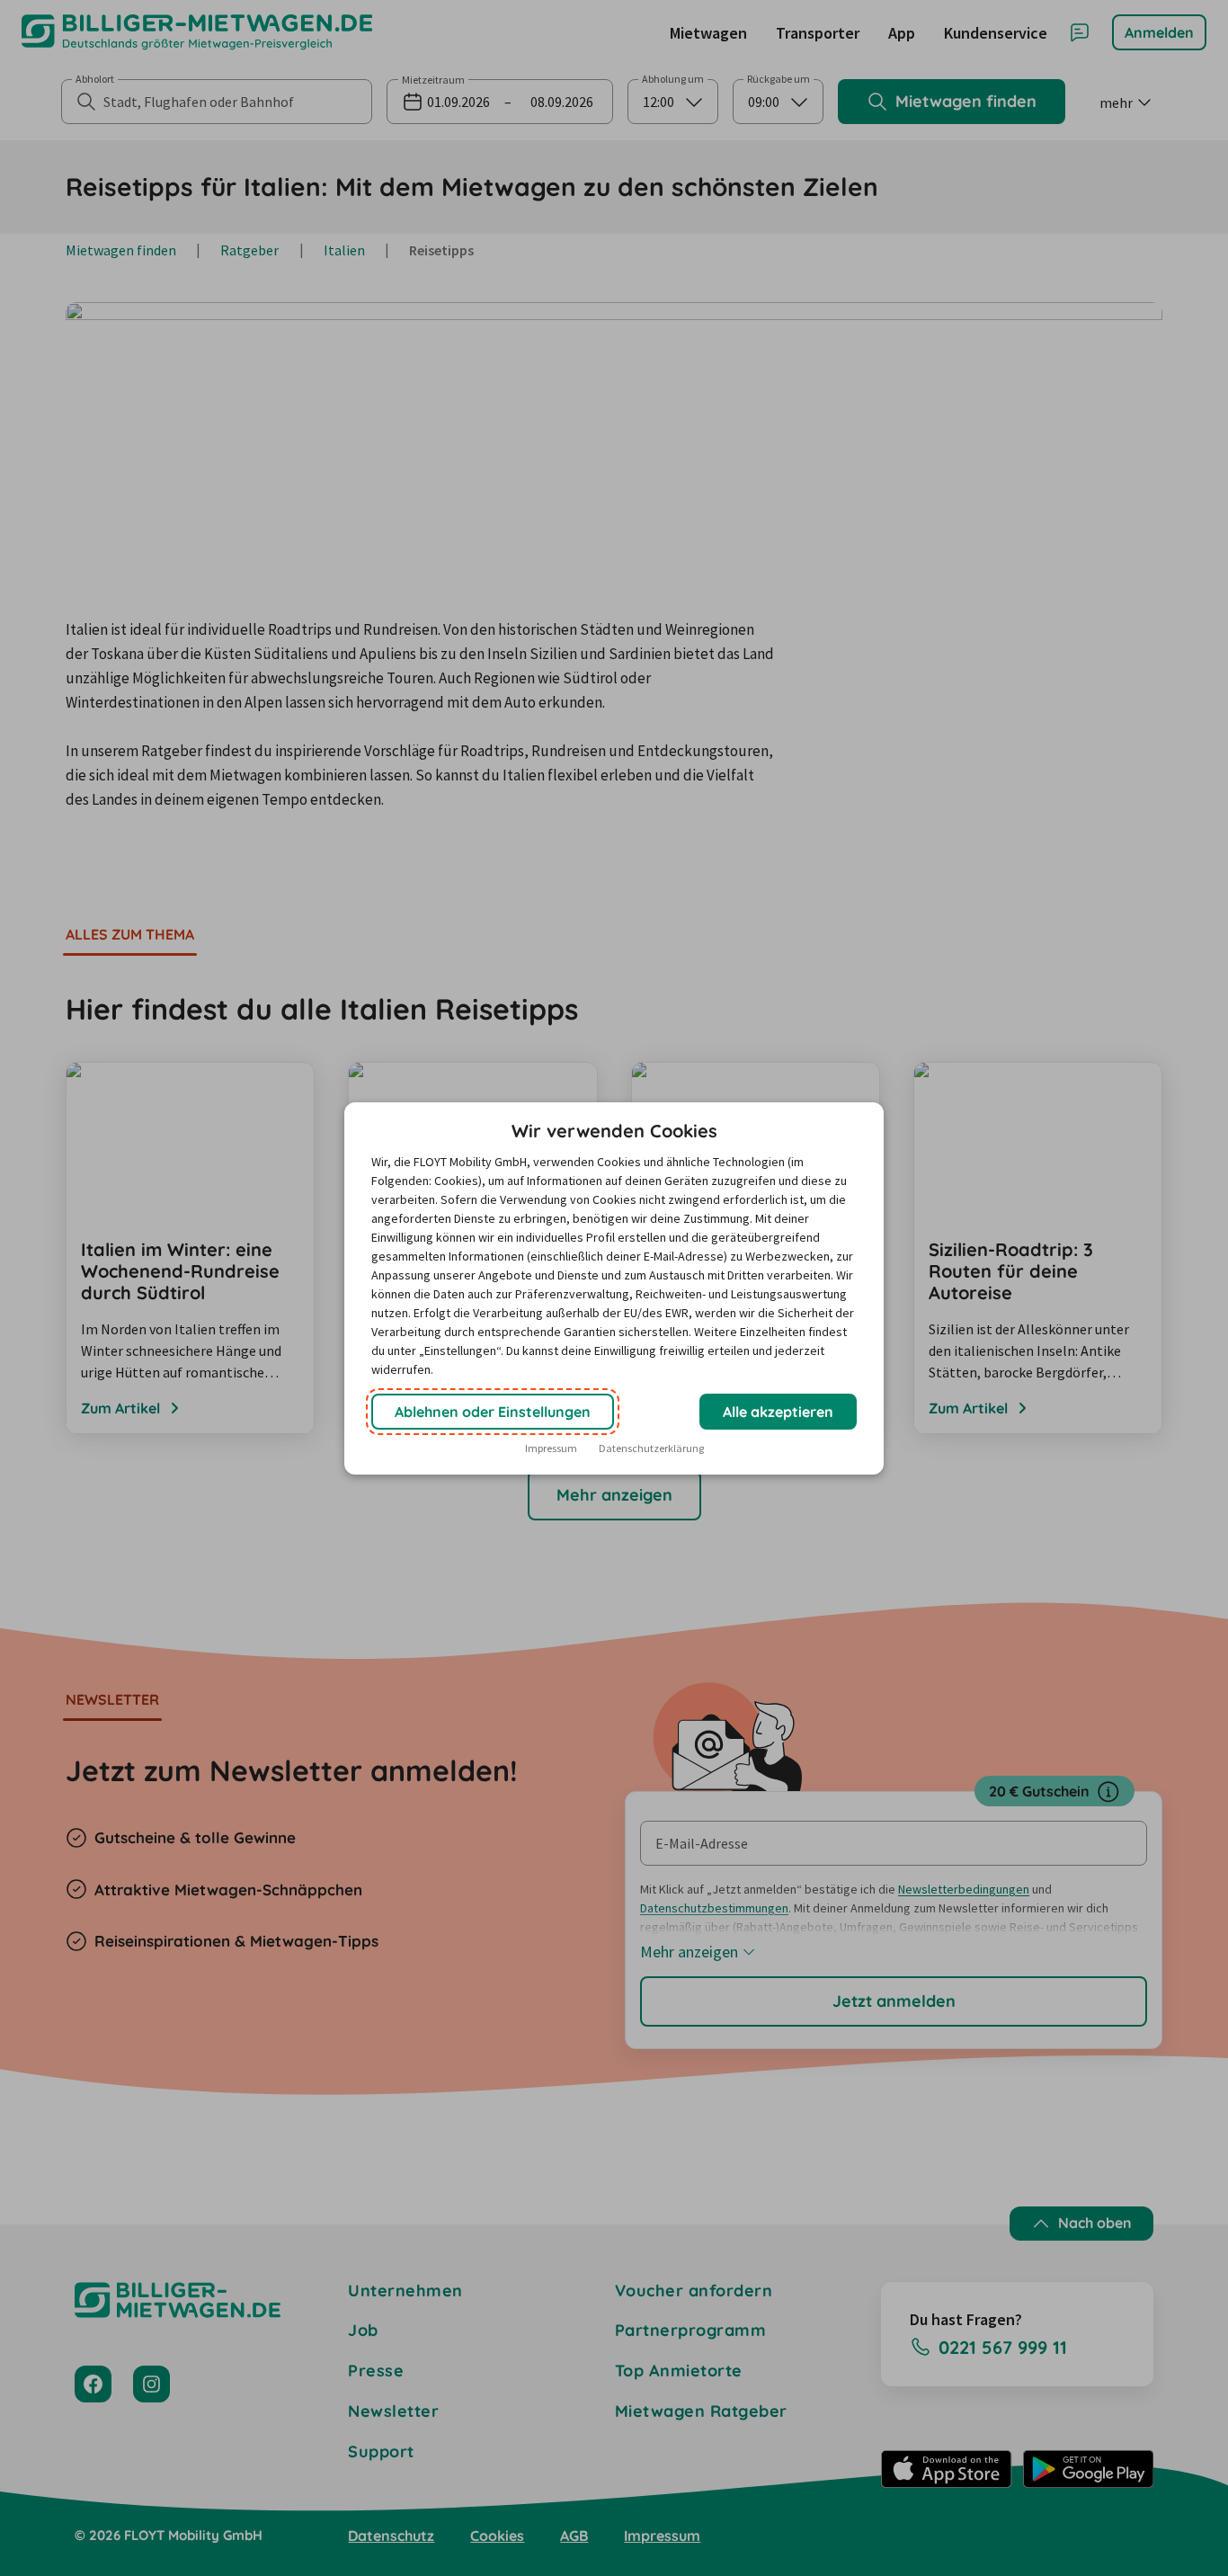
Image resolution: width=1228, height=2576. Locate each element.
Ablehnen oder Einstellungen (493, 1412)
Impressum (551, 1448)
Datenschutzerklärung (651, 1448)
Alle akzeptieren (778, 1412)
